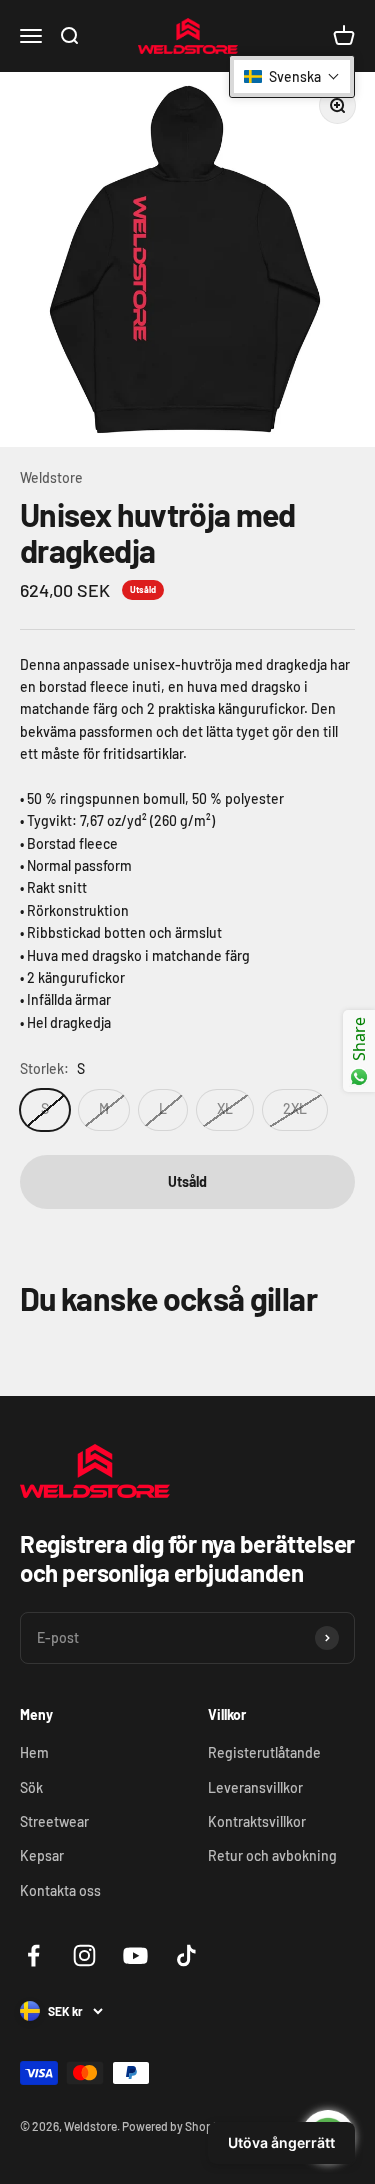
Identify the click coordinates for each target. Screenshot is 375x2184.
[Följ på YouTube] (135, 1955)
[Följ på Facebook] (33, 1955)
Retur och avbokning (272, 1855)
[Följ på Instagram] (84, 1955)
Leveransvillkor (255, 1787)
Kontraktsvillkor (257, 1821)
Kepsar (42, 1855)
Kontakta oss (60, 1890)
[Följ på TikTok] (186, 1955)
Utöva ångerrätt (281, 2142)
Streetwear (54, 1821)
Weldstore (51, 477)
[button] (292, 76)
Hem (34, 1752)
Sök (31, 1787)
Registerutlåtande (264, 1752)
